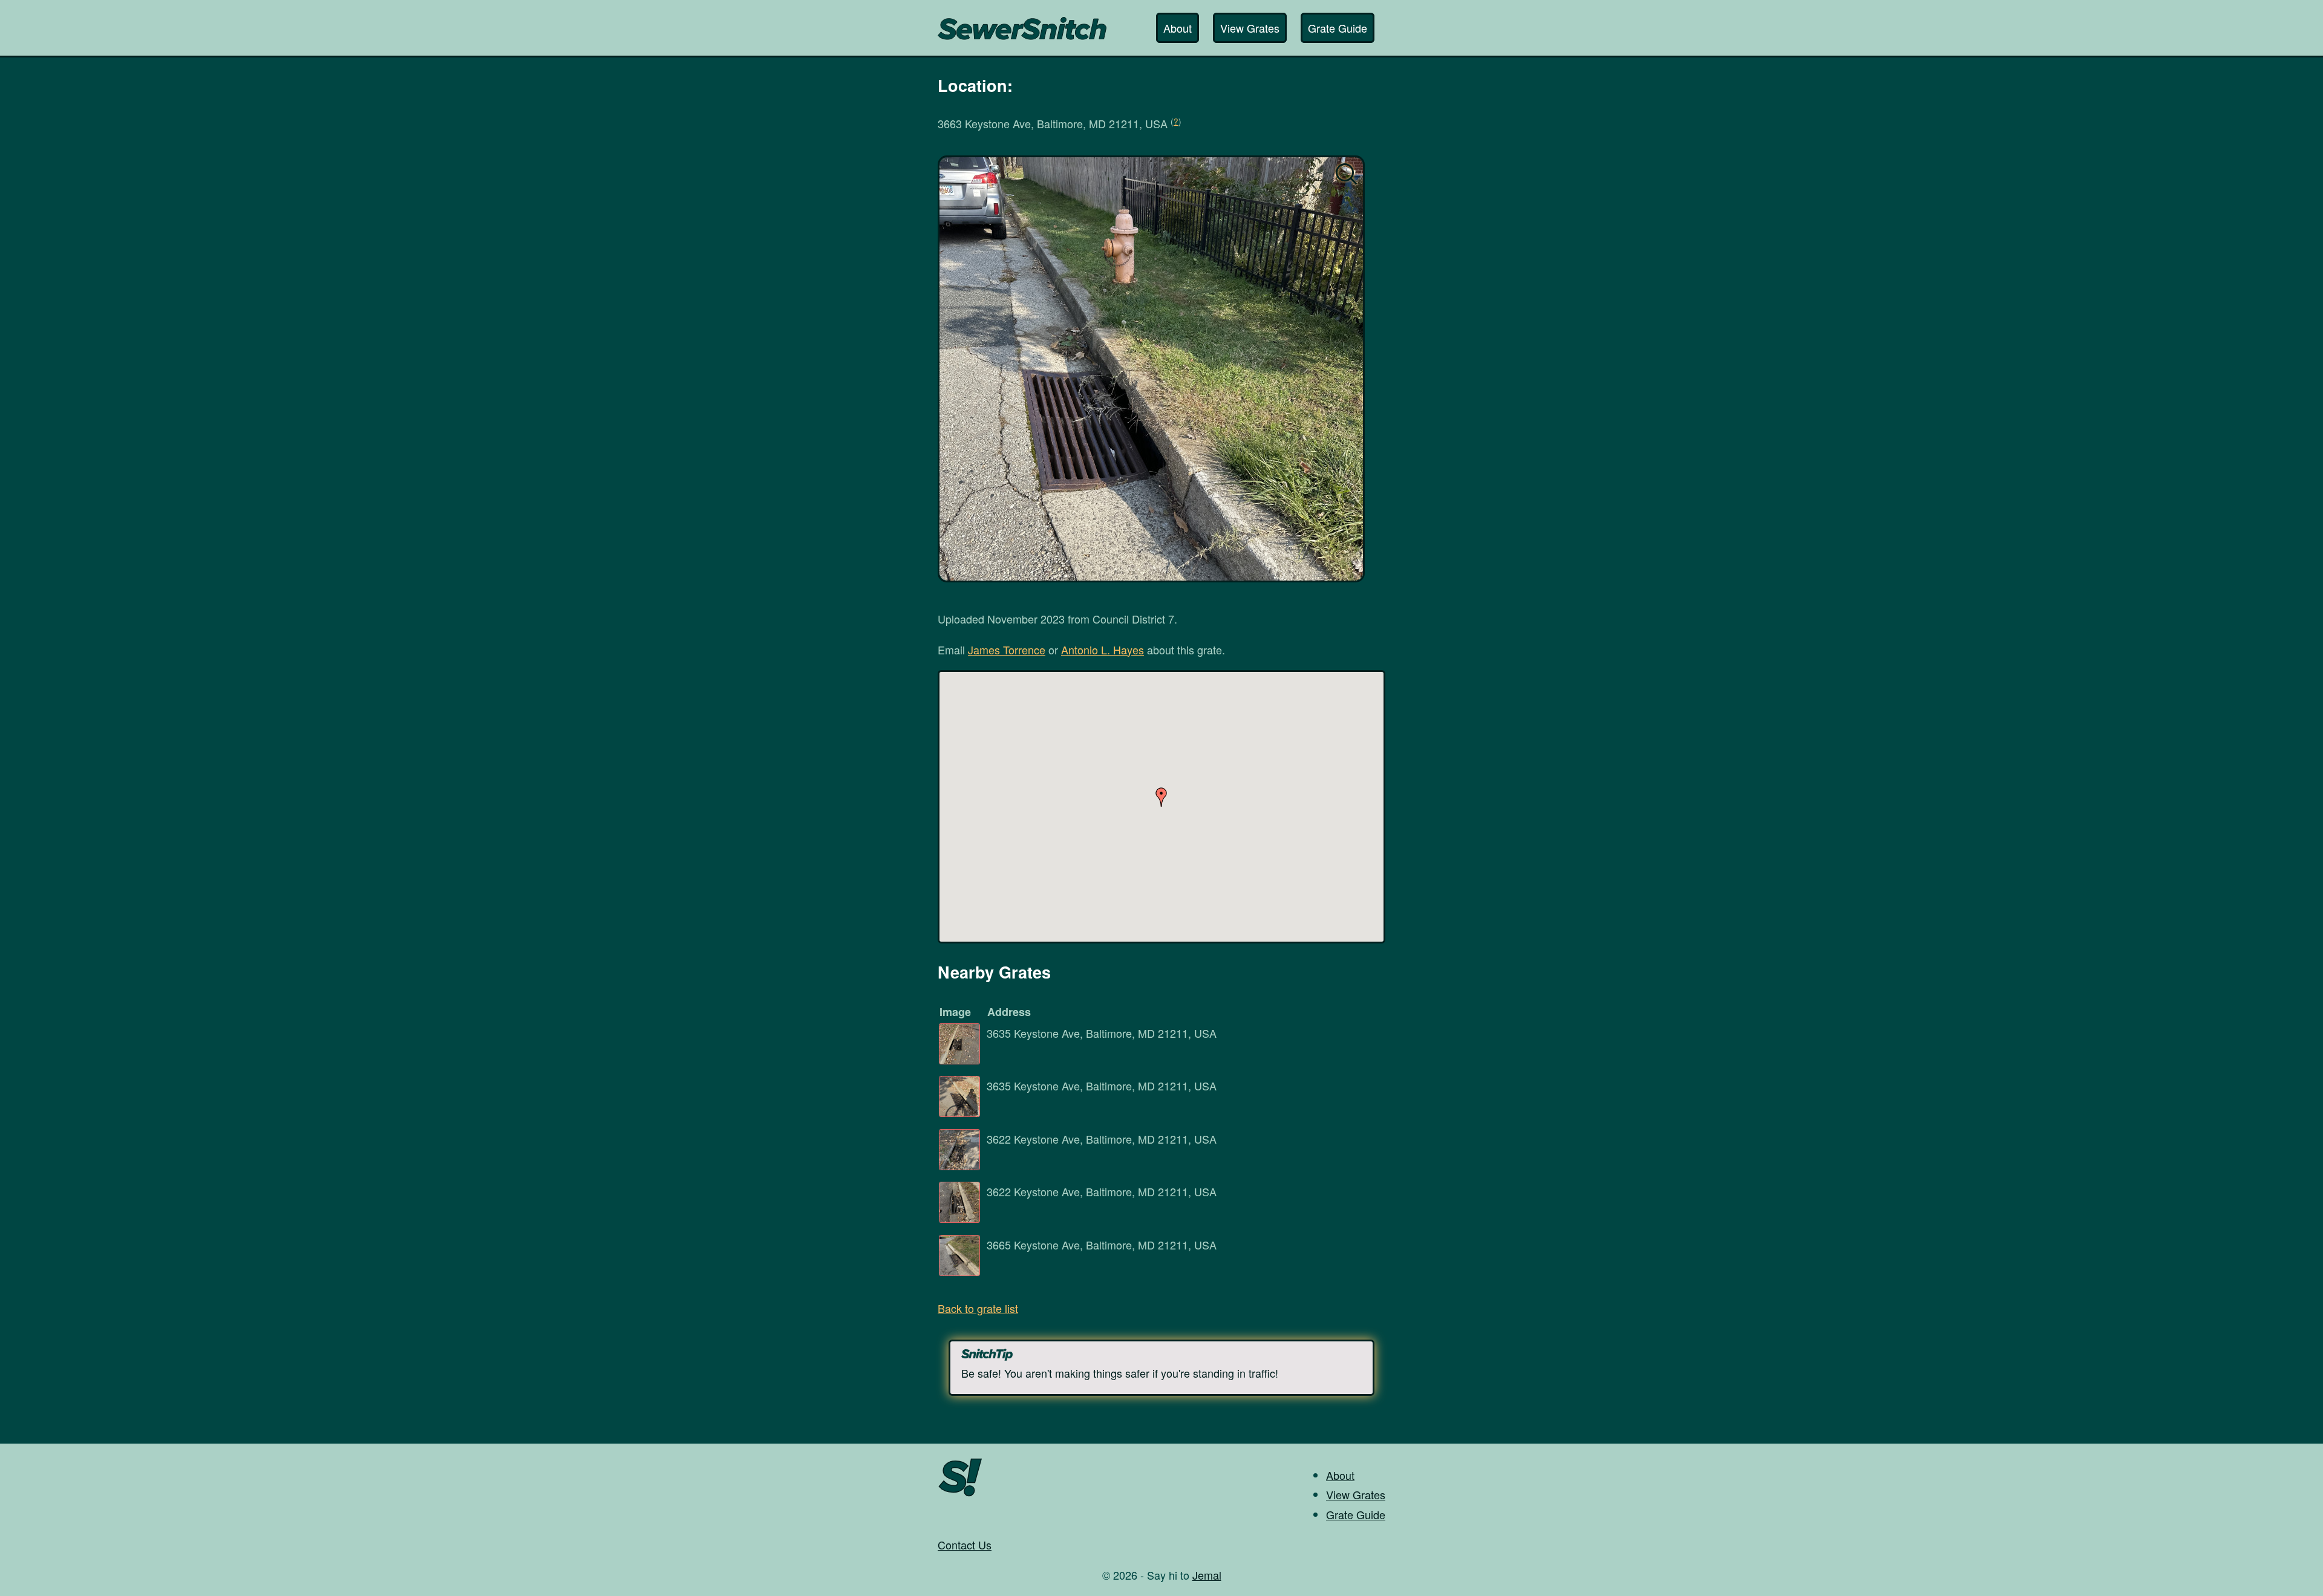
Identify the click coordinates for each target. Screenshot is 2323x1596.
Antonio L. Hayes (1103, 650)
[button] (1161, 797)
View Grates (1250, 28)
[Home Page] (960, 1495)
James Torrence (1007, 650)
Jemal (1207, 1575)
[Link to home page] (1022, 22)
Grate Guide (1338, 28)
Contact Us (965, 1545)
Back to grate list (978, 1308)
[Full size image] (1151, 369)
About (1178, 28)
